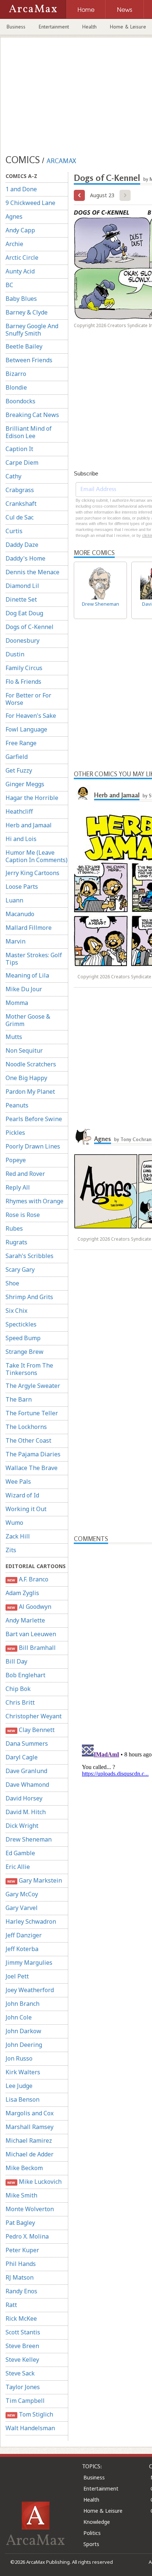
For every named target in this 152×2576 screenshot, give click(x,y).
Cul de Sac (20, 517)
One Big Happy (26, 1078)
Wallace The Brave (32, 1468)
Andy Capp (20, 230)
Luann (14, 900)
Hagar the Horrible (32, 798)
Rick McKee (21, 2318)
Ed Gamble (20, 1853)
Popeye (16, 1160)
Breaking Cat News (32, 415)
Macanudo (20, 914)
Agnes (14, 216)
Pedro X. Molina (27, 2236)
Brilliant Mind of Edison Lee (29, 432)
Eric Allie (18, 1867)
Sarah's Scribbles (30, 1256)
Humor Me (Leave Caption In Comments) (37, 856)
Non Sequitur (24, 1050)
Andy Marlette (25, 1620)
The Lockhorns (26, 1427)
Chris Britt (20, 1702)
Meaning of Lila (27, 975)
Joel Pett (17, 1976)
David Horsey (24, 1798)
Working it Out (26, 1509)
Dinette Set (21, 599)
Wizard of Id (22, 1495)
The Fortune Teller (32, 1413)
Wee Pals (18, 1482)
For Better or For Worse (28, 699)
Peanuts (17, 1105)
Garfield (17, 757)
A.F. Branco (28, 1579)
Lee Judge (19, 2086)
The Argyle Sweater (33, 1386)
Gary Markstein (34, 1880)
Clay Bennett (31, 1730)
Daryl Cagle (22, 1757)
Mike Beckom (24, 2168)
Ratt (11, 2305)
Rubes (14, 1228)
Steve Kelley (22, 2360)
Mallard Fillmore (29, 928)
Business (16, 27)
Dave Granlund (26, 1771)
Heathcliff (19, 811)
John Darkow (23, 2031)
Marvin (15, 941)
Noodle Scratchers (31, 1064)
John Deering (24, 2045)
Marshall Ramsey (30, 2127)
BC (9, 285)
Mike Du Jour (24, 989)
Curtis (14, 531)
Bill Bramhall (31, 1648)
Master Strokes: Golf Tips (34, 959)
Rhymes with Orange (34, 1201)
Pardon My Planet (30, 1092)
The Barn (19, 1399)
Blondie (16, 387)
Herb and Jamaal (29, 825)
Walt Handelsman (30, 2428)
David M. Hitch (26, 1812)
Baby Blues (21, 299)
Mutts (14, 1037)
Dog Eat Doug (24, 613)
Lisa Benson (23, 2099)
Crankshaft (21, 504)
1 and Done (21, 189)
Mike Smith (21, 2195)
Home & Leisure (103, 2511)
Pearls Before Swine (34, 1119)
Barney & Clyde (27, 312)
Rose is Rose (23, 1215)
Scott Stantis (23, 2332)
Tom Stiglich (30, 2414)
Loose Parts (22, 887)
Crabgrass (20, 490)
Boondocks (20, 401)
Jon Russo (19, 2058)
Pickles (15, 1133)
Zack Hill (18, 1536)
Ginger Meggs (25, 784)
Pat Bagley (20, 2223)
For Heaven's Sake (31, 716)
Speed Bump (23, 1338)
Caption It (19, 449)
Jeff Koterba (22, 1949)
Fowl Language (26, 729)
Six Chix (16, 1311)
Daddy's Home (25, 558)
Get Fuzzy (19, 770)
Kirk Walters (23, 2072)
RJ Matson (20, 2277)
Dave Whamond (27, 1785)
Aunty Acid (20, 271)
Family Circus (24, 668)
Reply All (18, 1187)
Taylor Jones (23, 2387)
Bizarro (16, 374)
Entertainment (54, 27)
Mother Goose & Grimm (28, 1020)
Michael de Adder (30, 2154)
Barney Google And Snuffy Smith (32, 330)
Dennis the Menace (32, 572)
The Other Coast (28, 1440)
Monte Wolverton (30, 2209)
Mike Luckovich (34, 2182)
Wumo (14, 1523)
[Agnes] (83, 1136)
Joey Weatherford (30, 1990)
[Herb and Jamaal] (83, 792)
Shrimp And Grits (29, 1297)
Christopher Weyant (34, 1716)
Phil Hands (21, 2264)
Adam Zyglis (22, 1593)
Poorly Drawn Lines (33, 1146)
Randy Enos (21, 2291)
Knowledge (97, 2522)
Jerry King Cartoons (32, 873)
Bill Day (16, 1661)
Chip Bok (18, 1689)
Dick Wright (22, 1826)
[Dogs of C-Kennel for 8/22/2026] (79, 195)
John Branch (23, 2004)
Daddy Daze (22, 545)
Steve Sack (20, 2373)
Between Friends (29, 360)
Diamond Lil (22, 586)
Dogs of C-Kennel (30, 627)
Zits (11, 1550)
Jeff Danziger (24, 1935)
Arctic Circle (22, 258)
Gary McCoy (22, 1894)
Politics (92, 2533)
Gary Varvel (22, 1908)
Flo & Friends (23, 682)
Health (89, 27)
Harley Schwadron (31, 1921)
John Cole (19, 2017)
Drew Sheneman (29, 1839)
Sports (91, 2544)
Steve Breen (22, 2346)
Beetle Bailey (24, 346)
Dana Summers (27, 1743)
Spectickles (21, 1324)
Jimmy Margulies (29, 1963)
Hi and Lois (21, 839)
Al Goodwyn (29, 1607)
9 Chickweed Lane (30, 203)
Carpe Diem (22, 463)
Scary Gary (20, 1269)
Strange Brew (25, 1352)
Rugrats (16, 1242)
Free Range (21, 743)
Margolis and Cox (30, 2113)
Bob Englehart (25, 1675)
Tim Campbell (25, 2401)
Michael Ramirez (29, 2140)
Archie (14, 244)
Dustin (15, 654)
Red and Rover (25, 1174)
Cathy (13, 476)
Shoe (12, 1283)
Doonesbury (23, 640)
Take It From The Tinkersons (29, 1369)
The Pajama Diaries (33, 1454)
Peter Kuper (22, 2250)
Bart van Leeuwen (31, 1634)
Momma (17, 1003)
